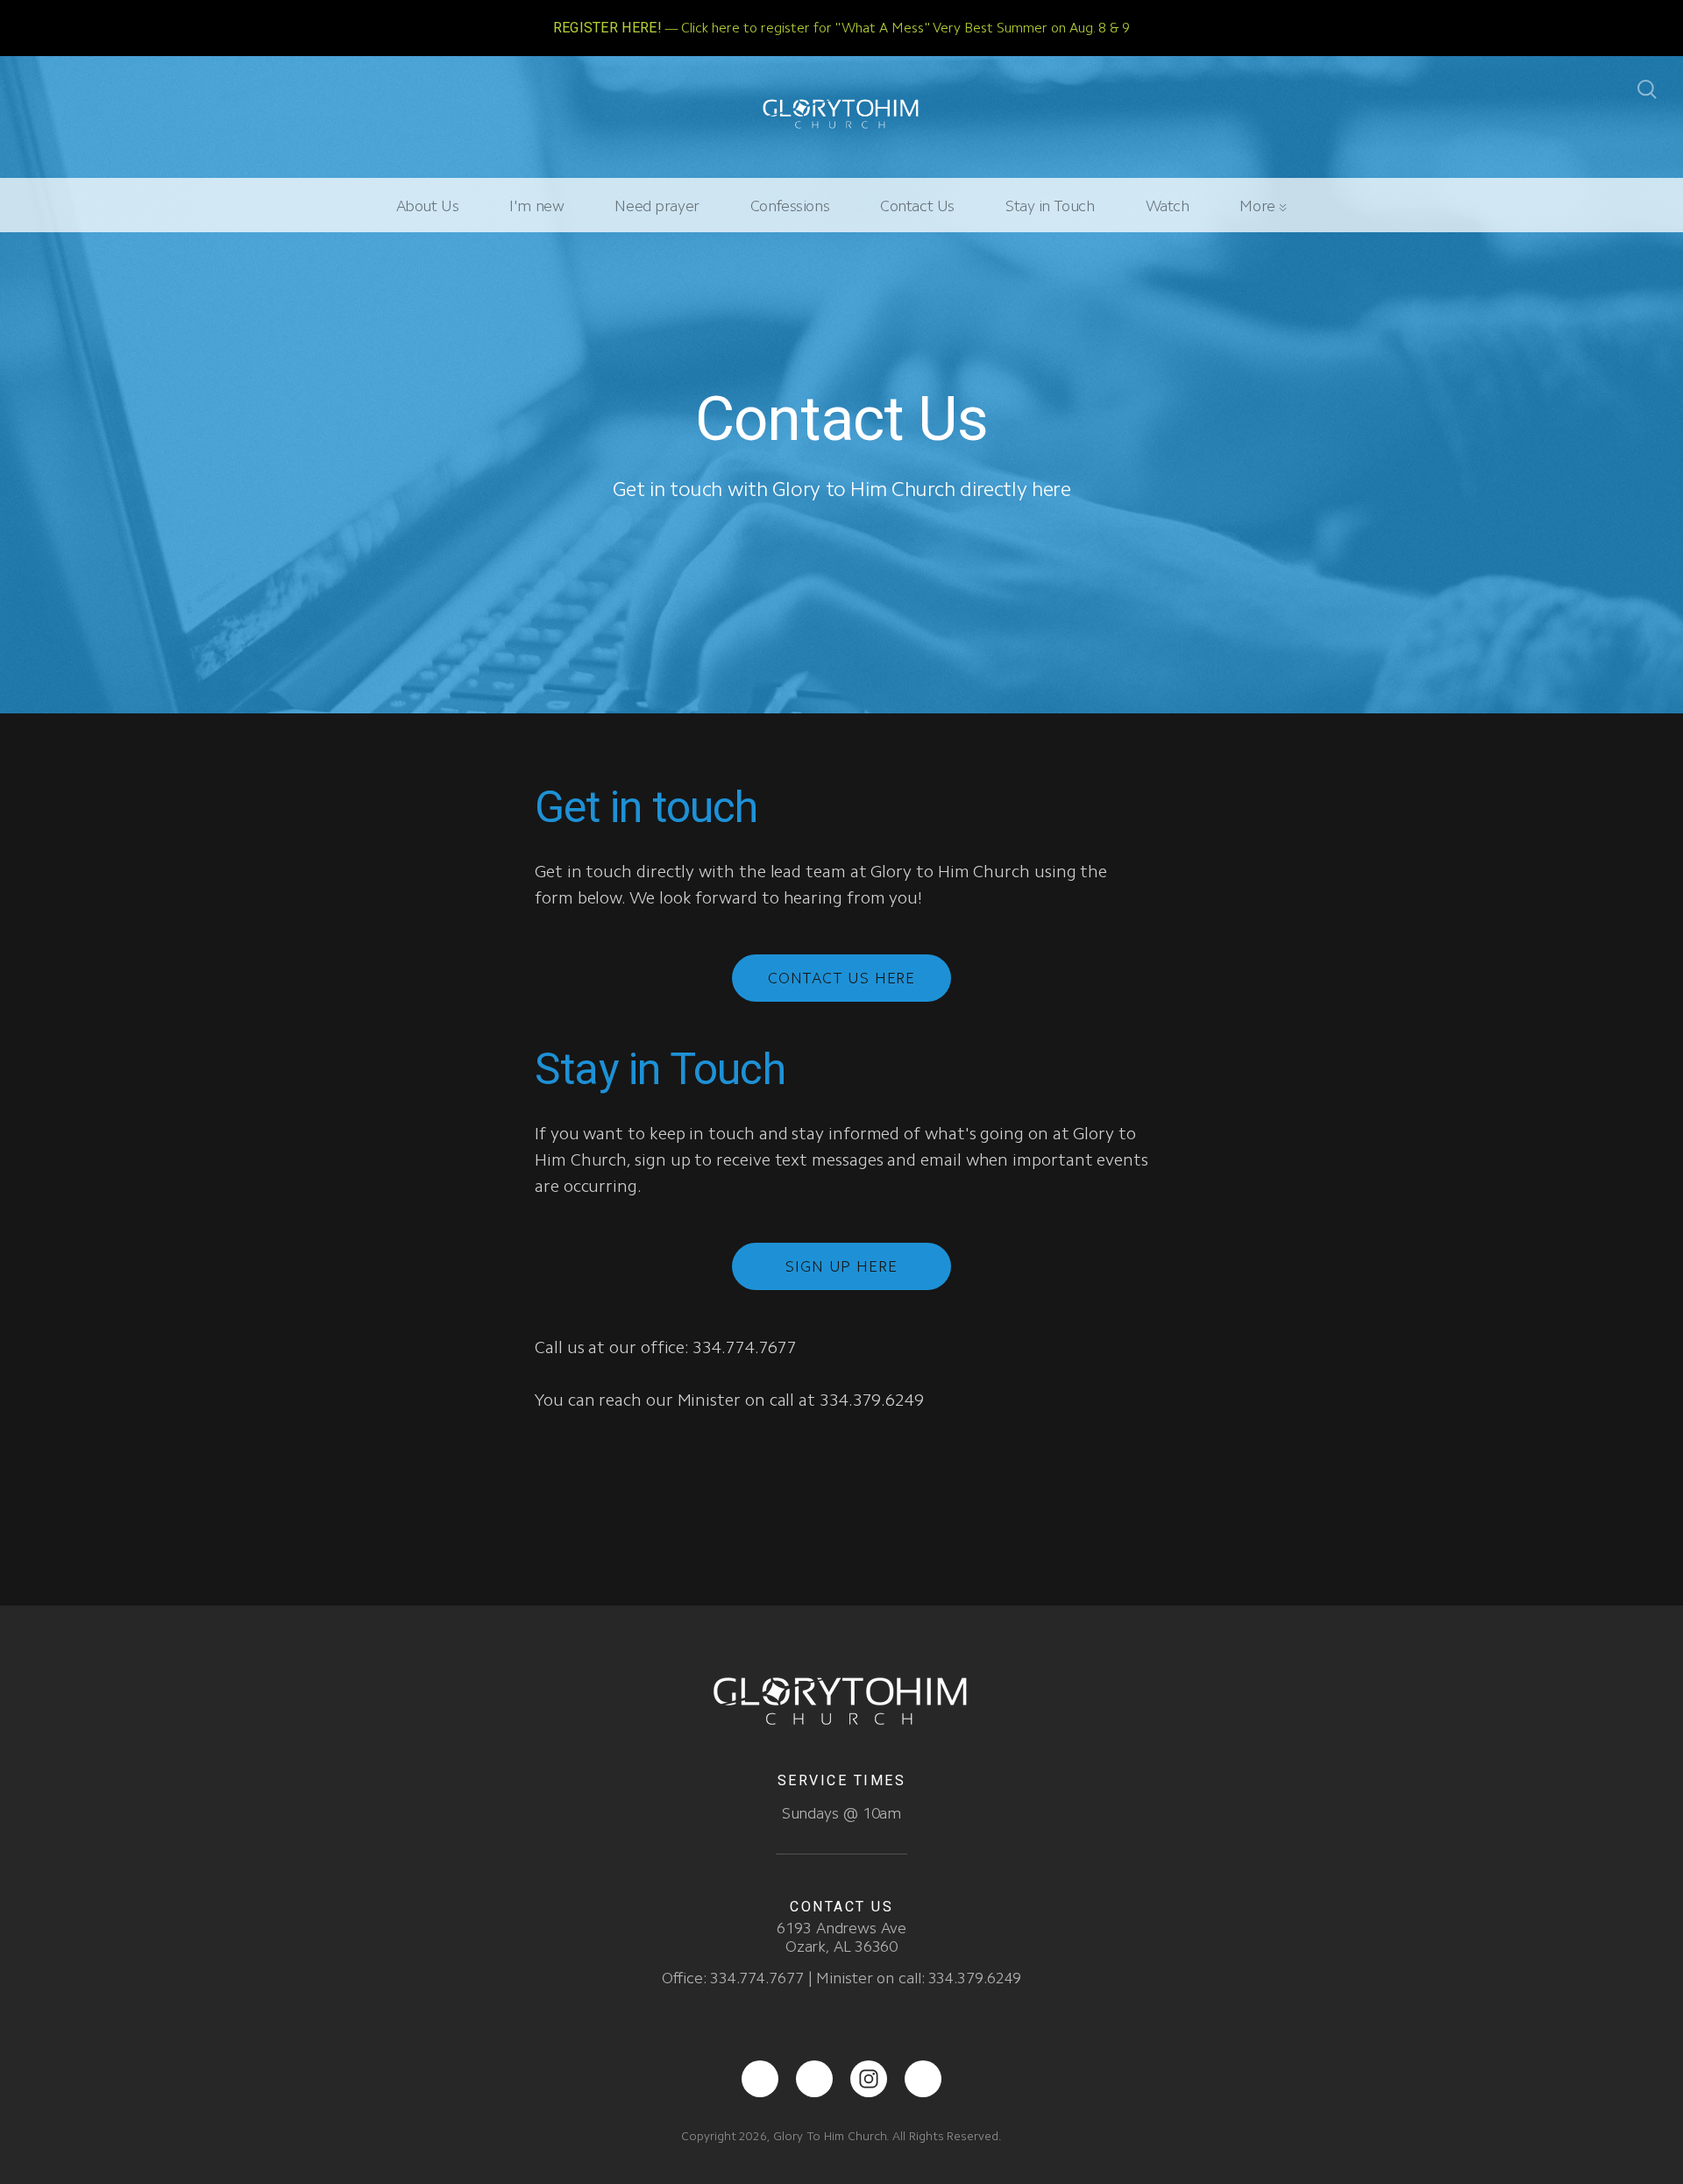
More (1259, 206)
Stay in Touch (1050, 206)
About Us (428, 206)
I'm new (536, 206)
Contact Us (917, 206)
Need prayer (657, 206)
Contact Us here (842, 978)
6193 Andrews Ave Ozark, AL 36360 (841, 1937)
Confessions (790, 206)
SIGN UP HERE (841, 1266)
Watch (1168, 206)
